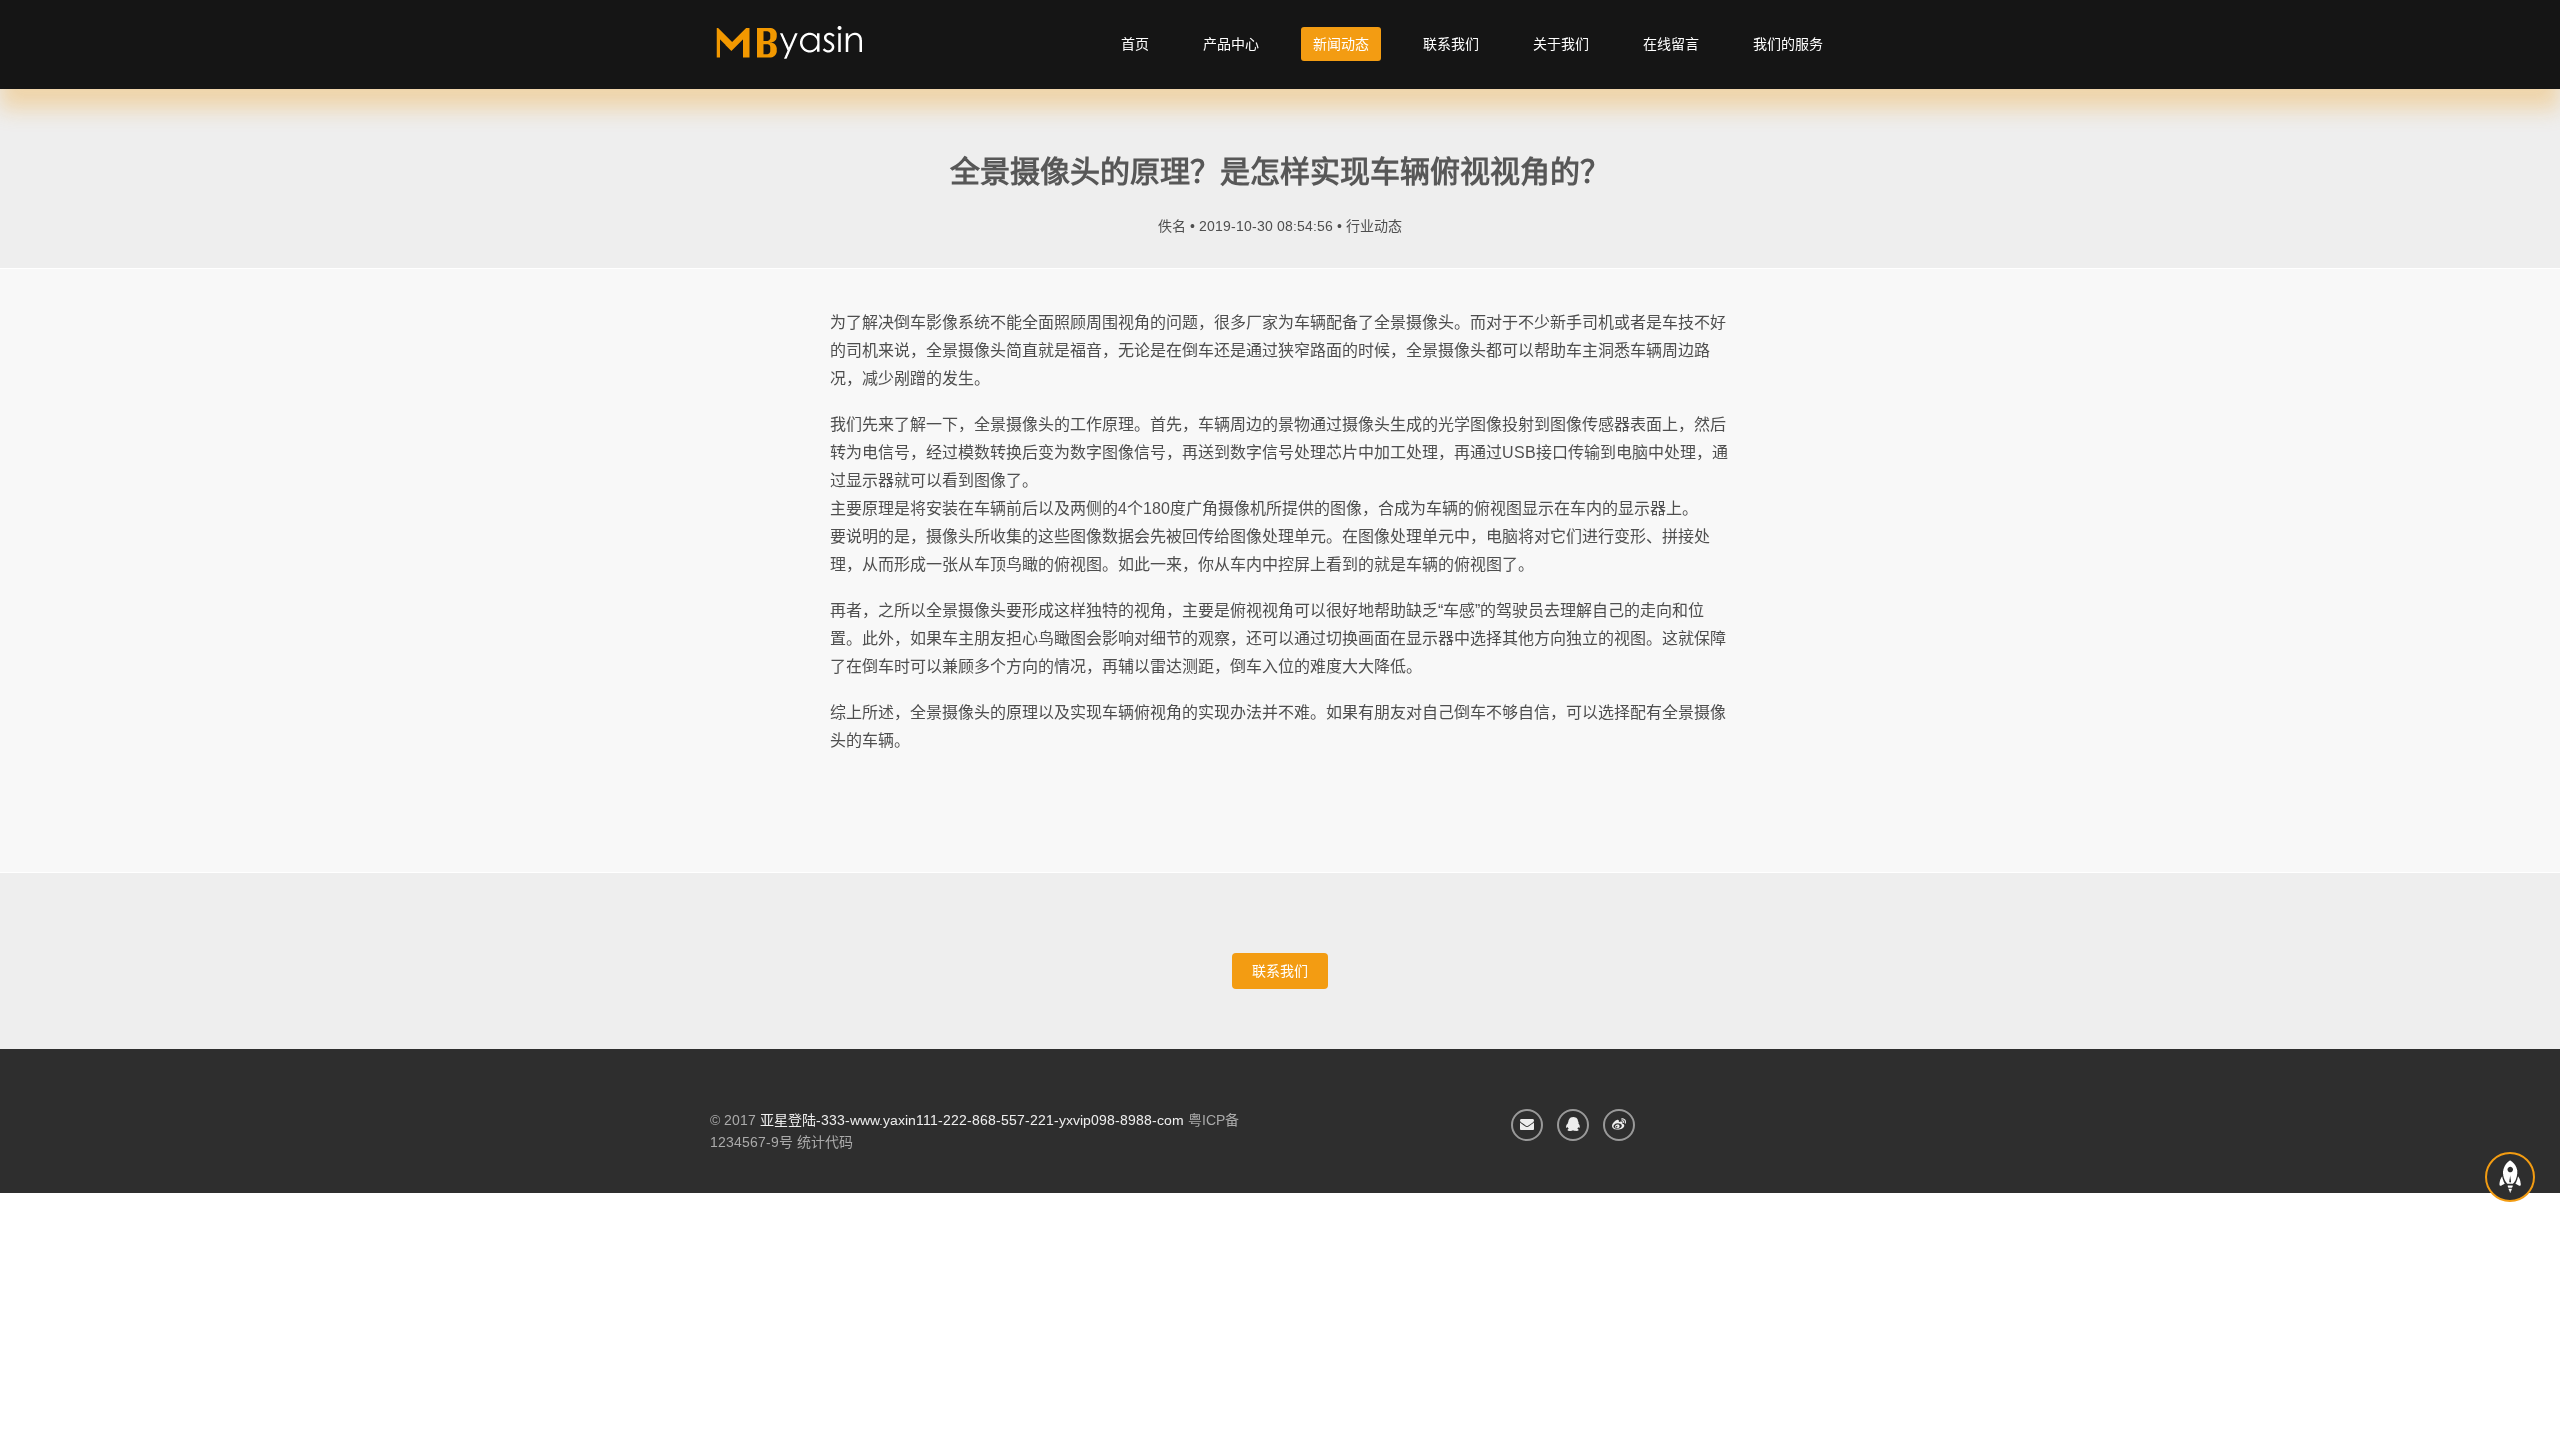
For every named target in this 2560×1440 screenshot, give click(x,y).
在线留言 (1671, 44)
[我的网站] (812, 50)
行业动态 (1374, 226)
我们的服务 (1788, 44)
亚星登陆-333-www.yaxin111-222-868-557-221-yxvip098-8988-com (972, 1120)
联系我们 (1451, 44)
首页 (1135, 44)
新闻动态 (1341, 44)
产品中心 (1231, 44)
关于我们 (1561, 44)
